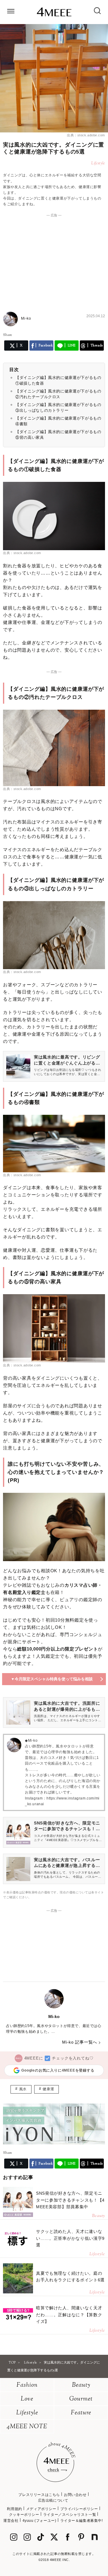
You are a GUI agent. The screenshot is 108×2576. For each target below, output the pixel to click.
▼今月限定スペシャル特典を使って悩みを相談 (52, 1679)
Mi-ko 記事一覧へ (80, 2042)
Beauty (81, 2385)
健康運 (48, 2089)
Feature (81, 2413)
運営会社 (11, 2521)
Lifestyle (27, 2413)
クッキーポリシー (24, 2515)
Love (27, 2399)
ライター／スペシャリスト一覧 (70, 2515)
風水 (23, 2089)
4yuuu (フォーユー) (39, 2521)
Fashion (27, 2385)
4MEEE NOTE (27, 2427)
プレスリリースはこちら (39, 2495)
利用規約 (14, 2509)
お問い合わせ (75, 2495)
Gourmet (81, 2399)
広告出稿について (53, 2500)
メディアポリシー (41, 2509)
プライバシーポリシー (79, 2509)
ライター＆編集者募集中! (82, 2521)
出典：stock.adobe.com (86, 135)
